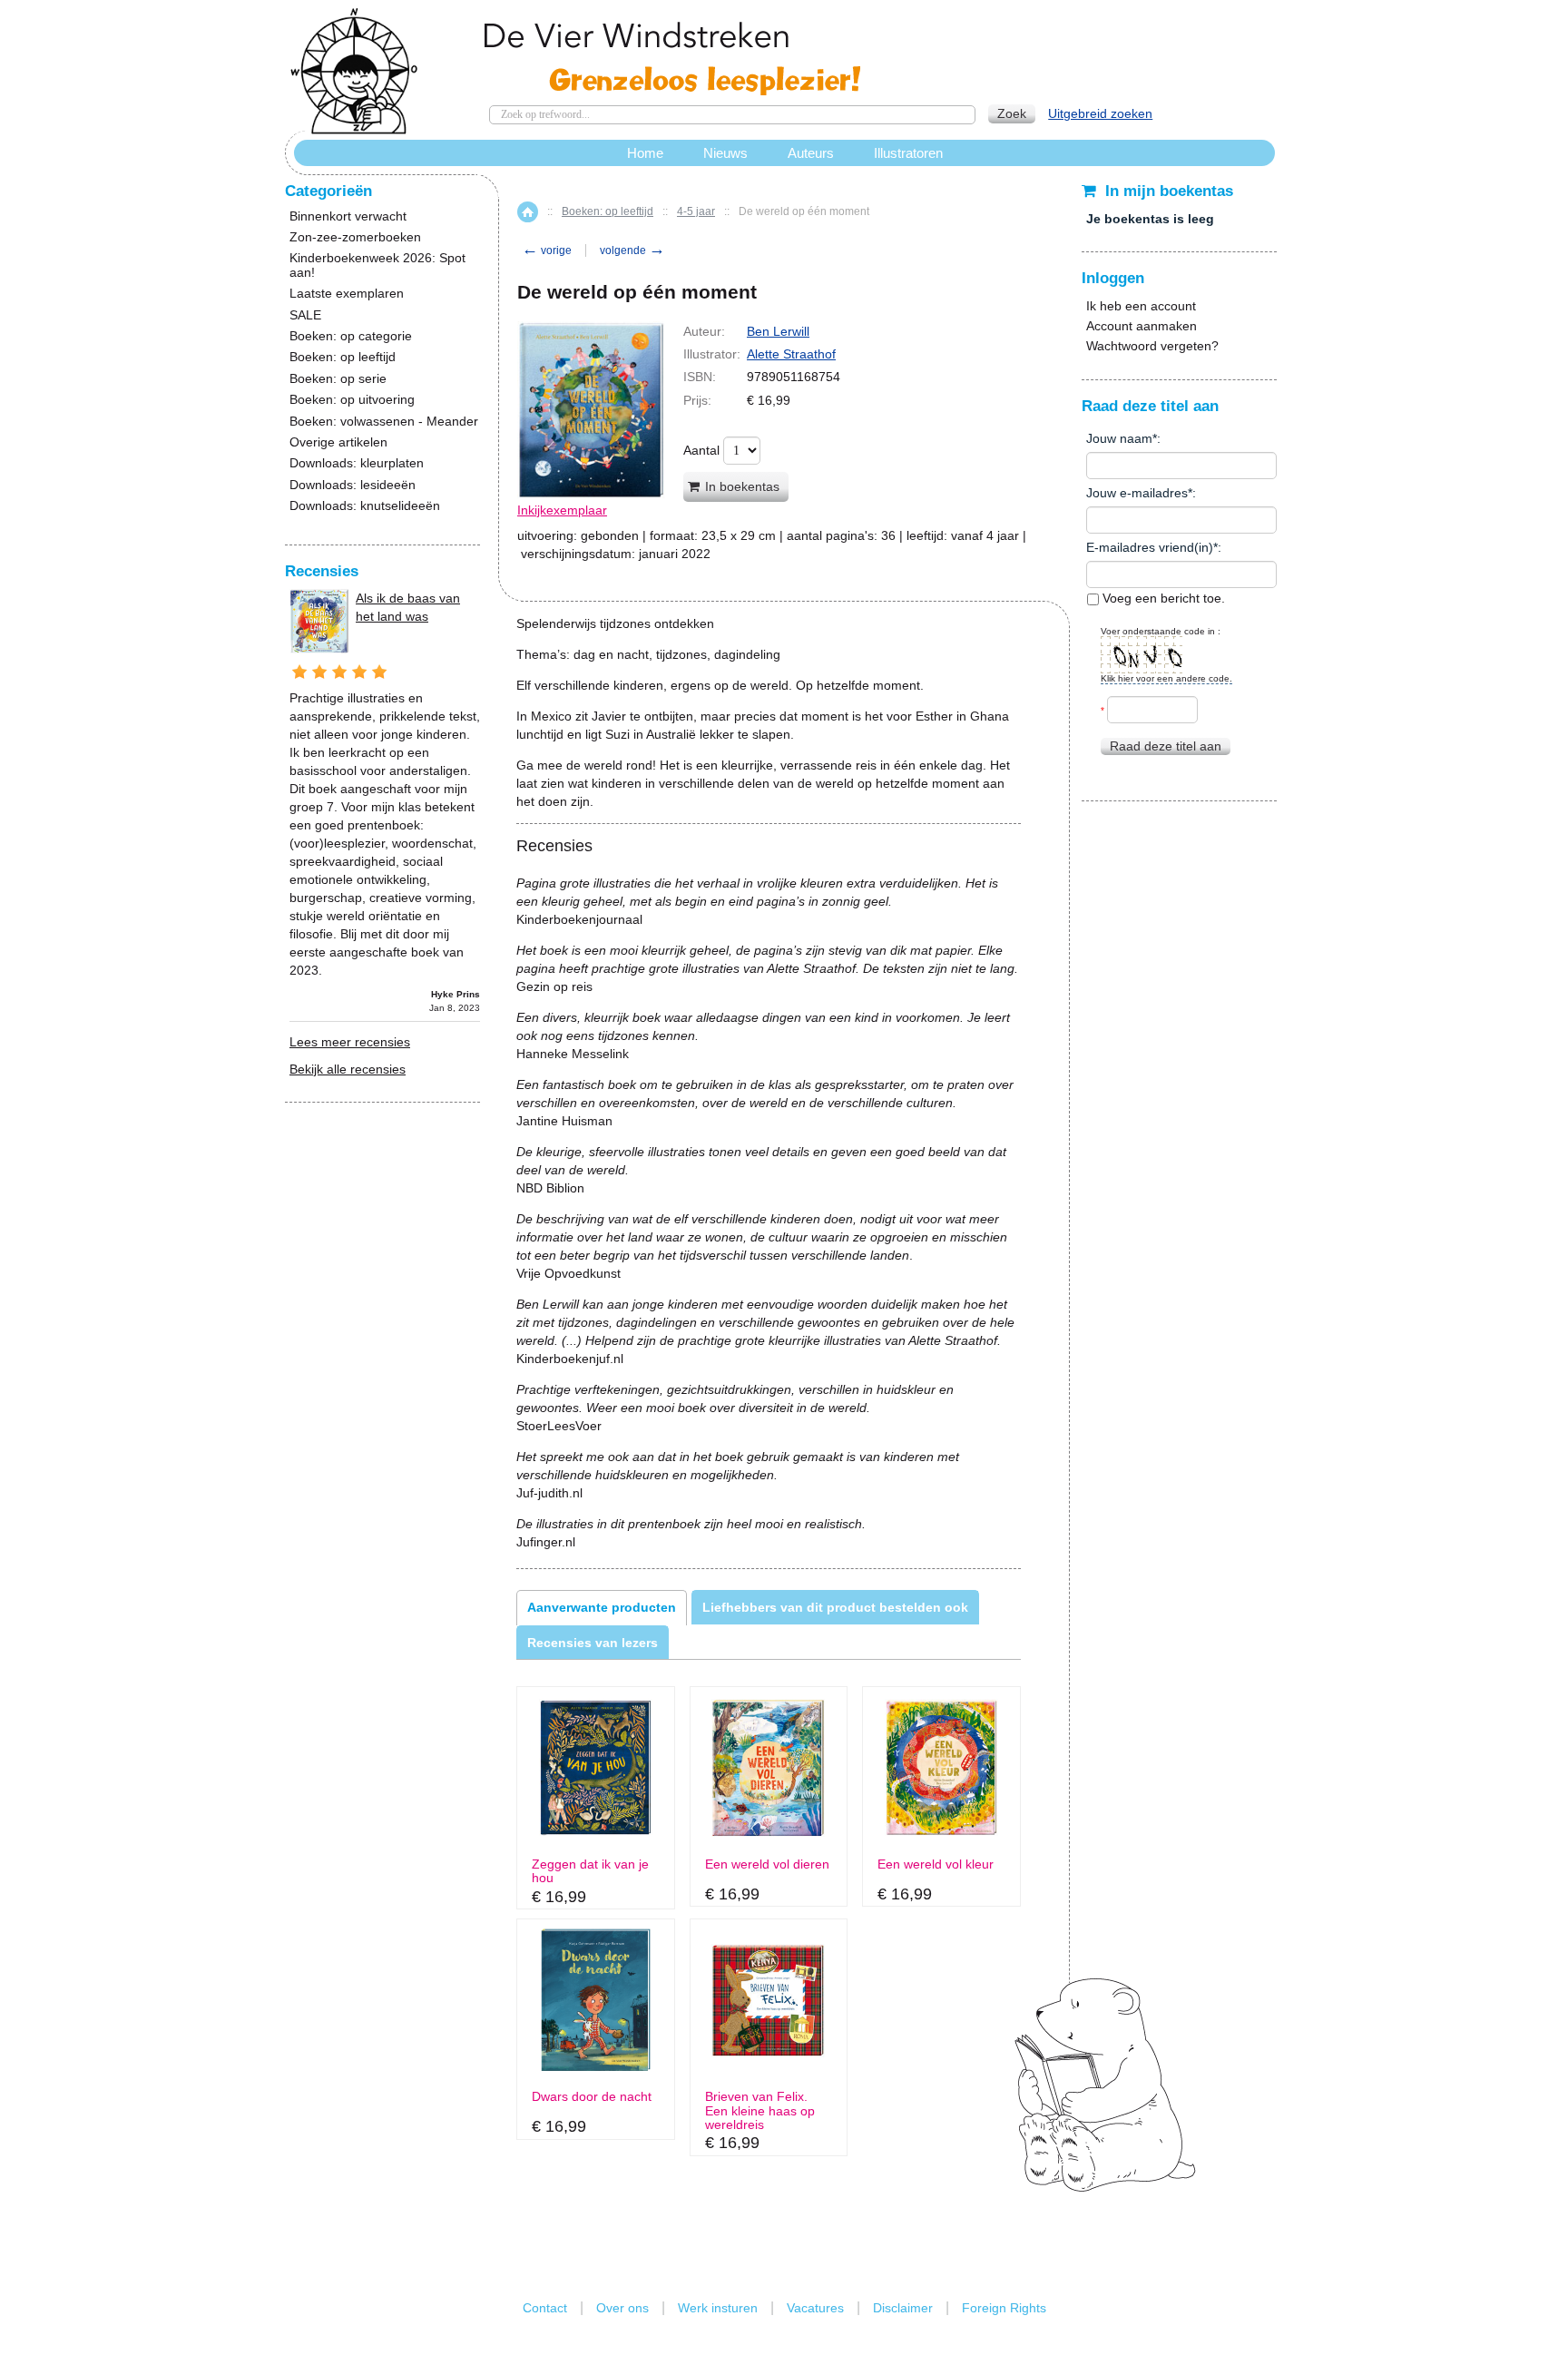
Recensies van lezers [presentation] (593, 1643)
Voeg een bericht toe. (1162, 598)
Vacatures (815, 2308)
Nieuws (725, 153)
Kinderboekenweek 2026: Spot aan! (377, 265)
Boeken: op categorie (351, 336)
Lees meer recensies (350, 1042)
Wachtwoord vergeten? (1152, 346)
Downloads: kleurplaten (357, 463)
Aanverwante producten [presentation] (602, 1607)
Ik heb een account (1141, 306)
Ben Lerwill (778, 331)
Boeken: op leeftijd (608, 211)
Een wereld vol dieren (767, 1864)
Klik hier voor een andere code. (1166, 678)
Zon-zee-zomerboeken (355, 237)
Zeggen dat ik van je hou (590, 1871)
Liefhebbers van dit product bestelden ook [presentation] (835, 1607)
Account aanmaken (1142, 326)
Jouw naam (1119, 438)
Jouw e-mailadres (1137, 493)
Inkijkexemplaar (562, 510)
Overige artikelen (338, 442)
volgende (632, 250)
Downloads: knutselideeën (365, 506)
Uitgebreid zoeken (1100, 113)
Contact (545, 2308)
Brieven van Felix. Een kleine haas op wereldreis (760, 2111)
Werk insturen (718, 2308)
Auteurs (811, 153)
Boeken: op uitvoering (352, 400)
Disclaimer (903, 2308)
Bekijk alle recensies (348, 1069)
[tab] (602, 1607)
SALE (305, 315)
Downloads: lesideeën (353, 485)
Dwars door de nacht (592, 2097)
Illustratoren (908, 153)
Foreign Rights (1004, 2308)
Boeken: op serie (338, 379)
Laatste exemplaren (347, 294)
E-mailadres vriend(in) (1150, 547)
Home (528, 212)
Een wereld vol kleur (936, 1864)
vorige (547, 250)
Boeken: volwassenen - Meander (384, 422)
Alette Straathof (791, 354)
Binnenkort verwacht (348, 216)
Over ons (622, 2308)
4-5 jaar (696, 211)
